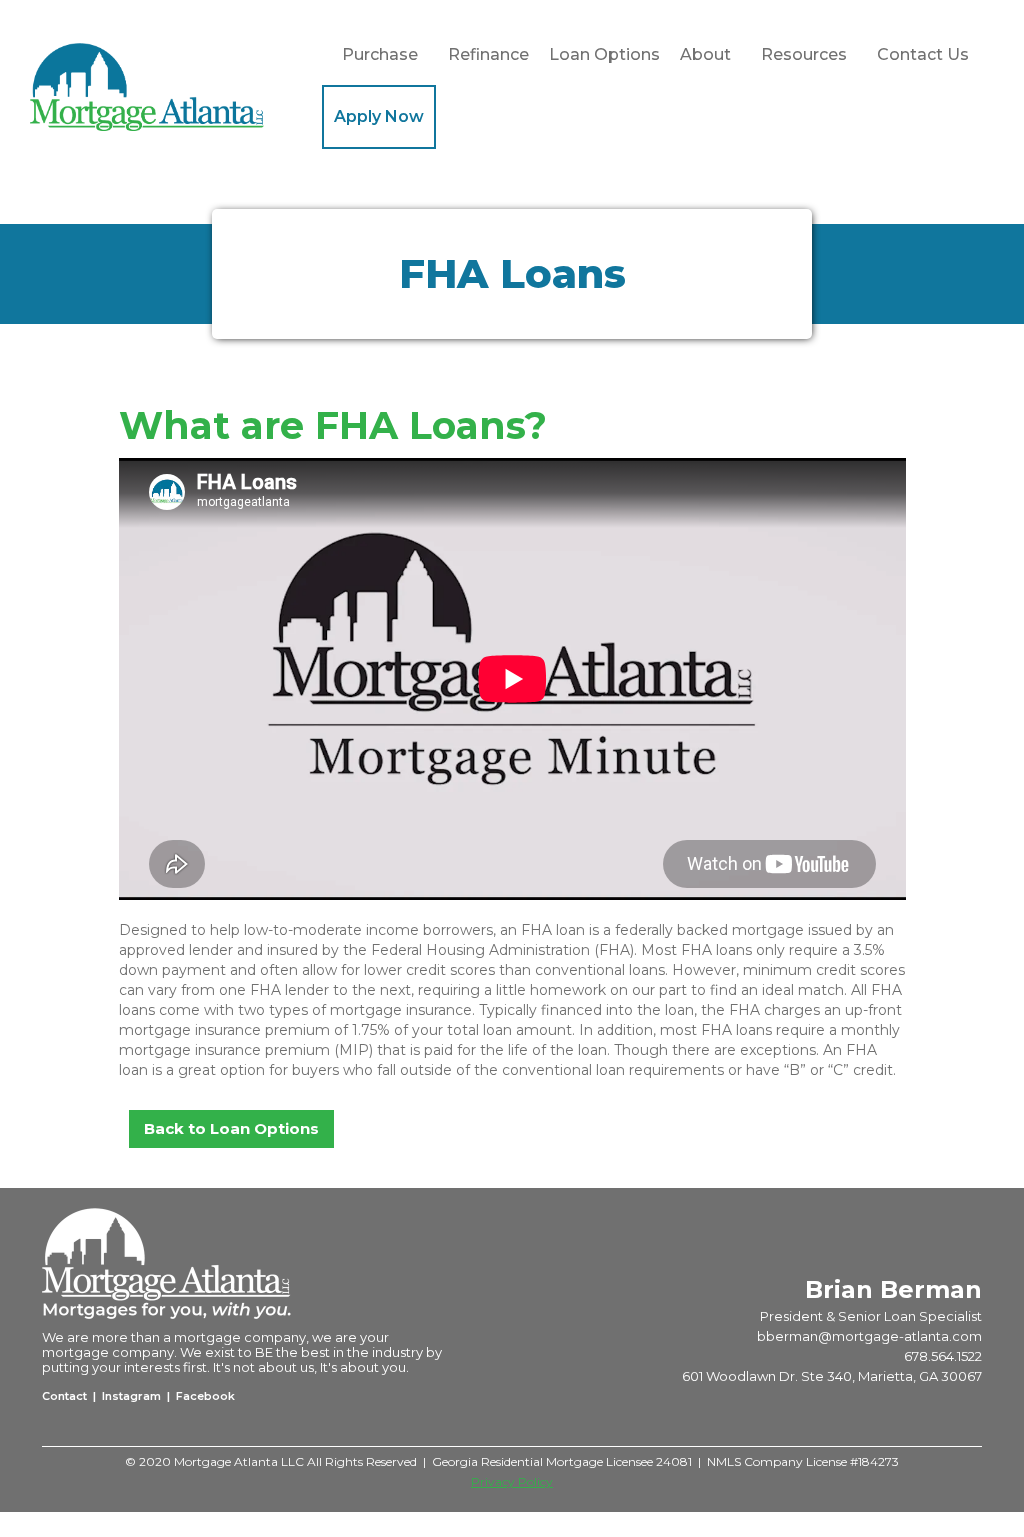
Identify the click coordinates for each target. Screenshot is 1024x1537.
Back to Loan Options (231, 1128)
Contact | (70, 1396)
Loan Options (604, 54)
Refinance (488, 54)
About (705, 54)
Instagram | (136, 1396)
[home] (176, 86)
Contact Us (923, 54)
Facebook (204, 1396)
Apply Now (379, 116)
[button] (380, 55)
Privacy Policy (512, 1481)
